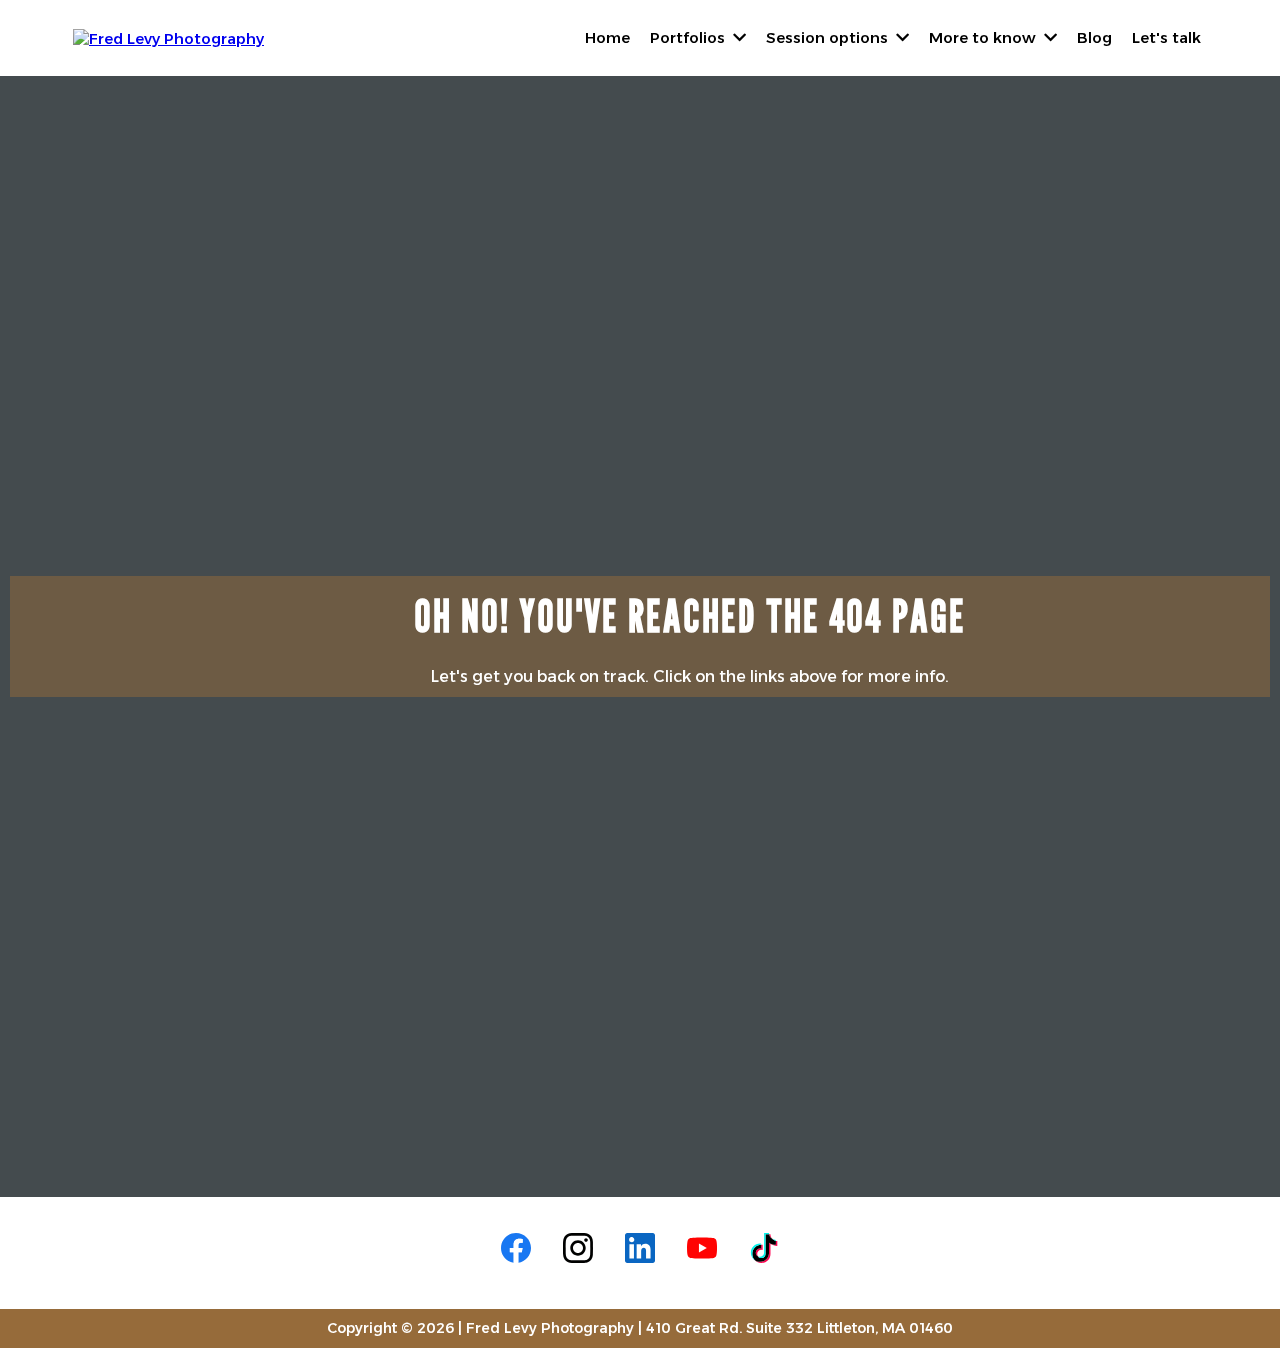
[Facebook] (516, 1248)
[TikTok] (764, 1248)
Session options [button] (829, 37)
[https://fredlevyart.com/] (168, 36)
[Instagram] (578, 1248)
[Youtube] (702, 1248)
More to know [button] (984, 37)
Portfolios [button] (689, 37)
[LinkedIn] (640, 1248)
